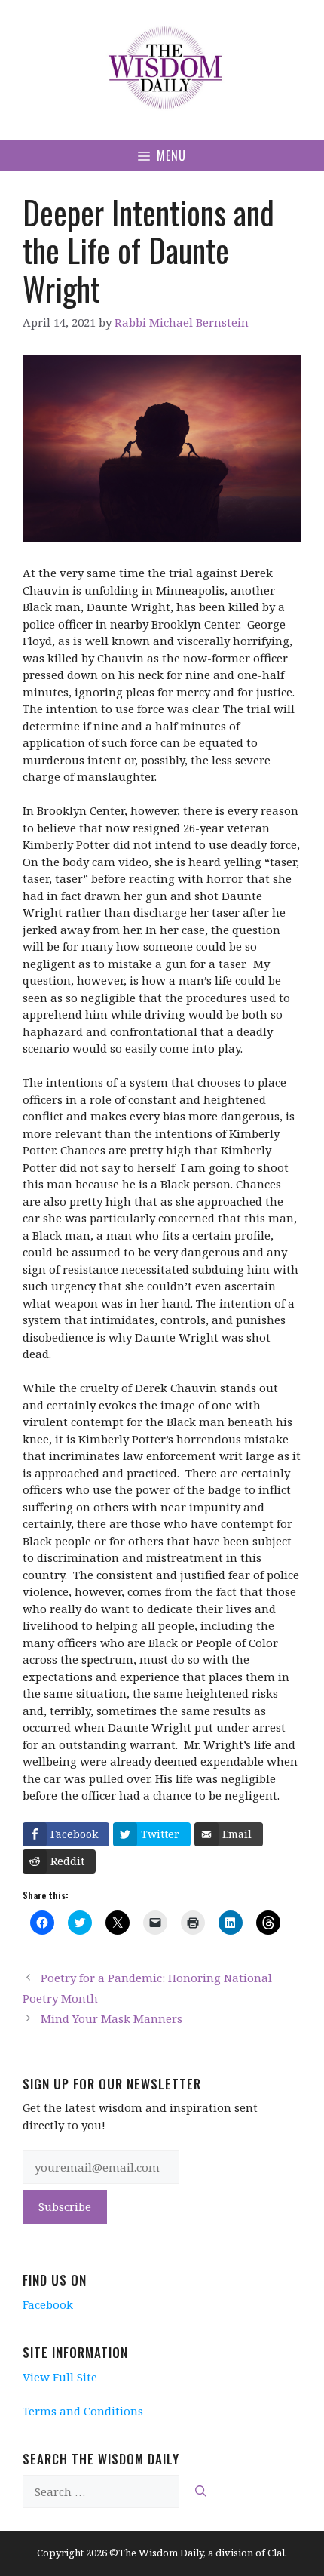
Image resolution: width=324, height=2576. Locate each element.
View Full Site (60, 2377)
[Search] (201, 2492)
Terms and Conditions (83, 2411)
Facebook (48, 2304)
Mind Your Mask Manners (112, 2018)
